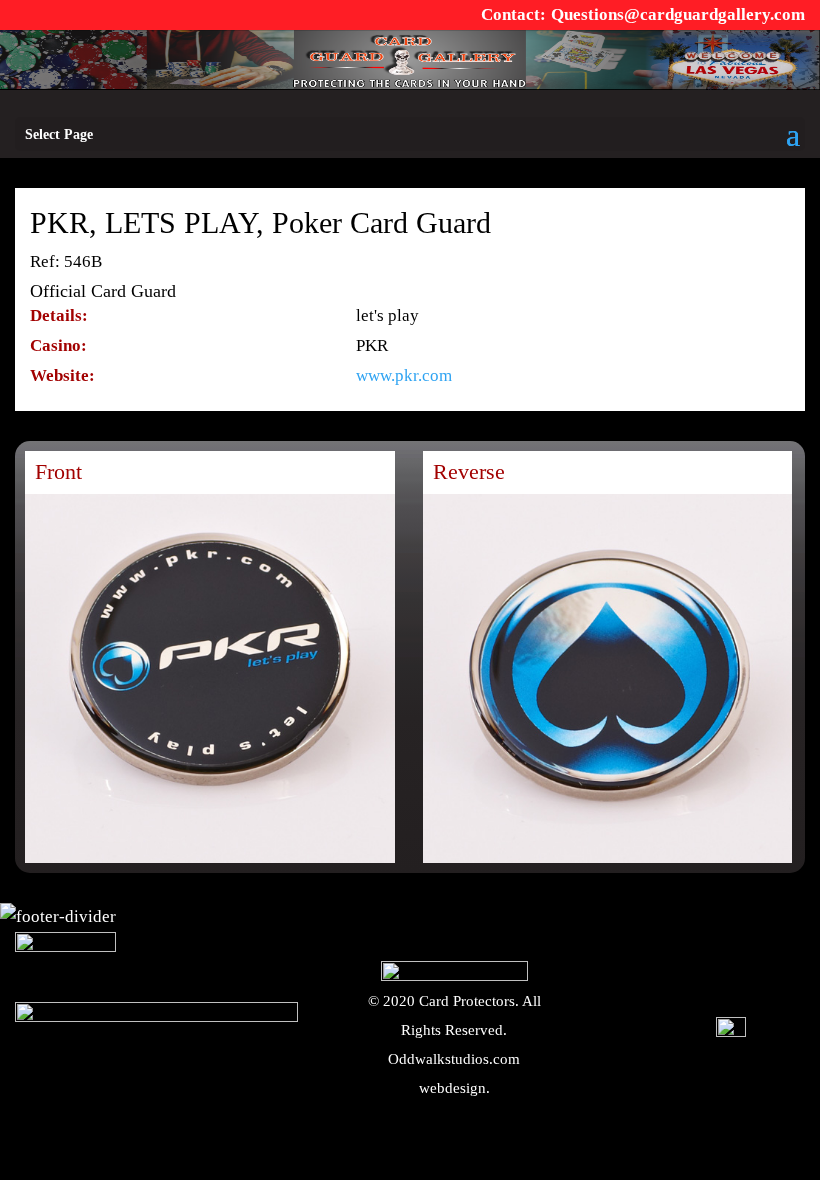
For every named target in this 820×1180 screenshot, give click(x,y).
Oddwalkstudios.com (454, 1059)
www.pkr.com (404, 375)
